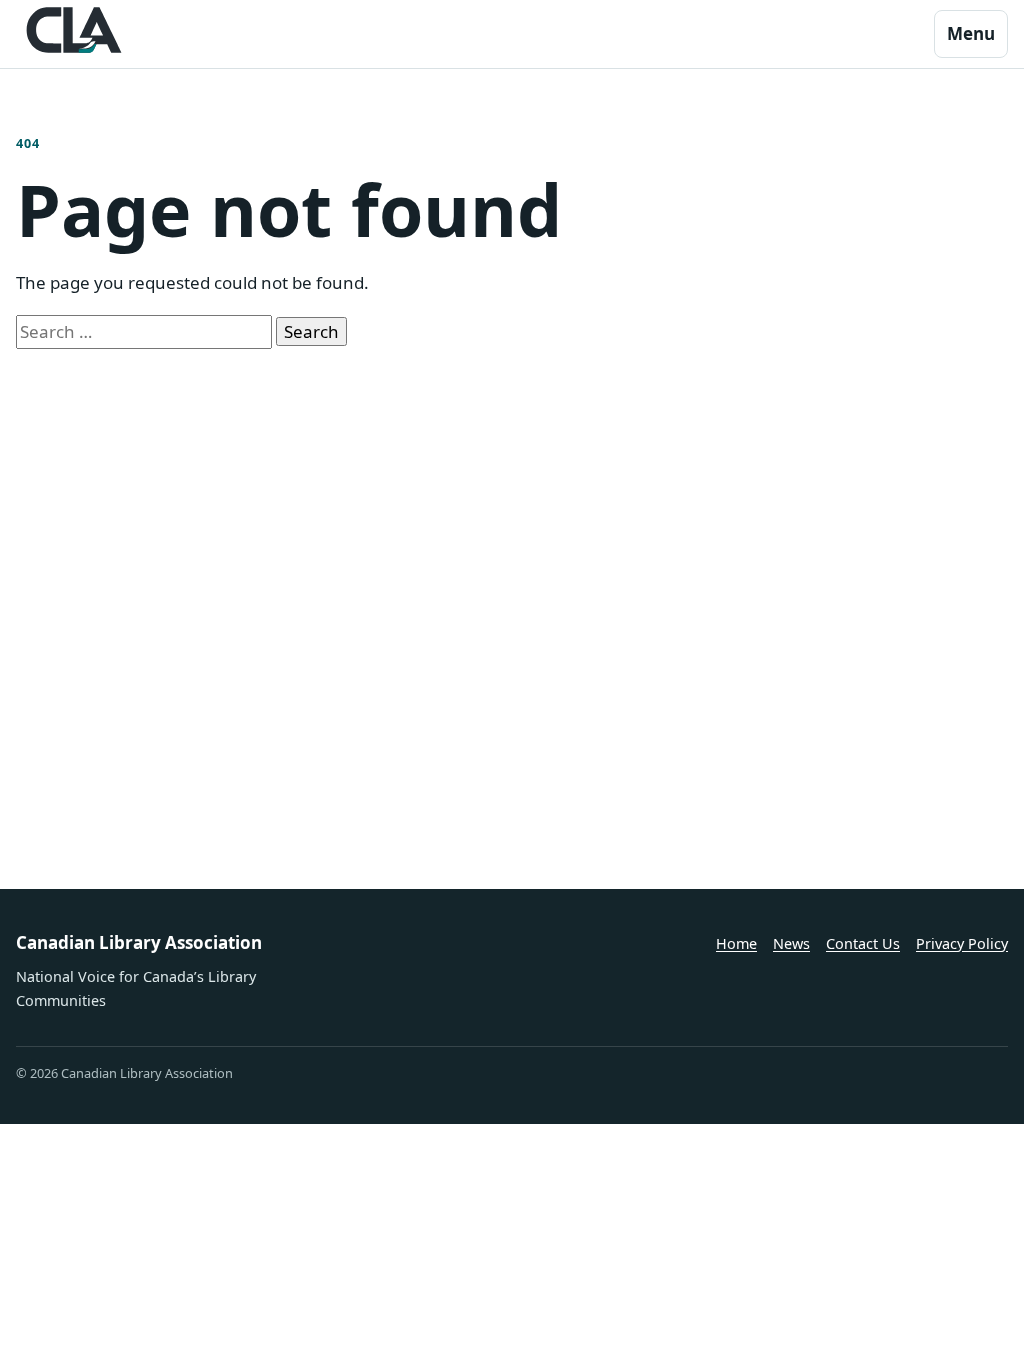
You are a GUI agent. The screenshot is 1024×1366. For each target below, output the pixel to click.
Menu (971, 33)
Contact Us (863, 943)
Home (736, 943)
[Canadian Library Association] (74, 30)
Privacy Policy (962, 943)
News (791, 943)
